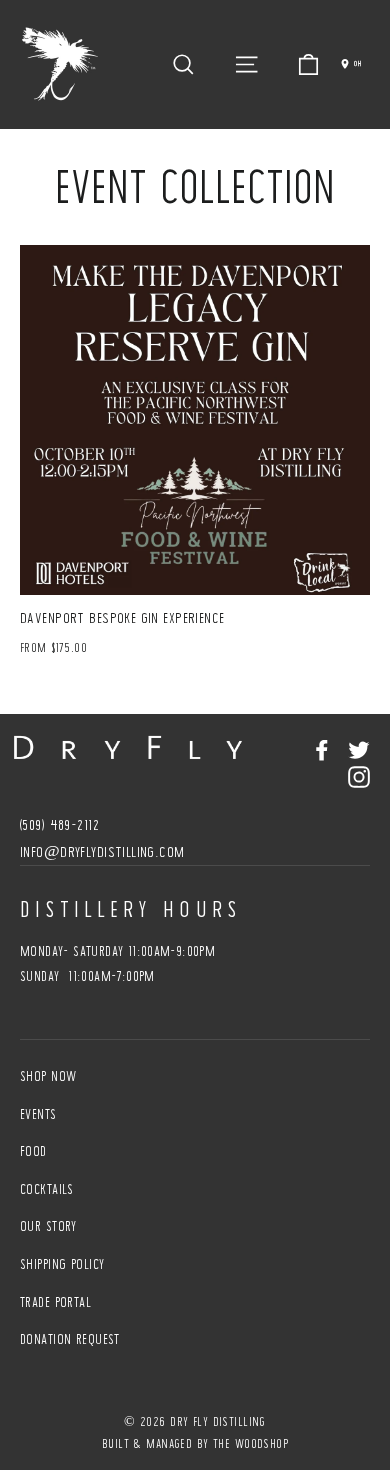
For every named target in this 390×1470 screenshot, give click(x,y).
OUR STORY (48, 1226)
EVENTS (38, 1114)
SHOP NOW (48, 1076)
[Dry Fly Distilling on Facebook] (322, 748)
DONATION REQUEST (70, 1339)
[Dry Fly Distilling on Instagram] (359, 775)
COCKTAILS (47, 1189)
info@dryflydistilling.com (102, 851)
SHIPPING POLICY (62, 1264)
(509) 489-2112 (59, 824)
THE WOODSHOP (250, 1443)
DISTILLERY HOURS (131, 909)
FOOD (33, 1151)
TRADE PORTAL (55, 1302)
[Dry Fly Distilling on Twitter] (359, 748)
